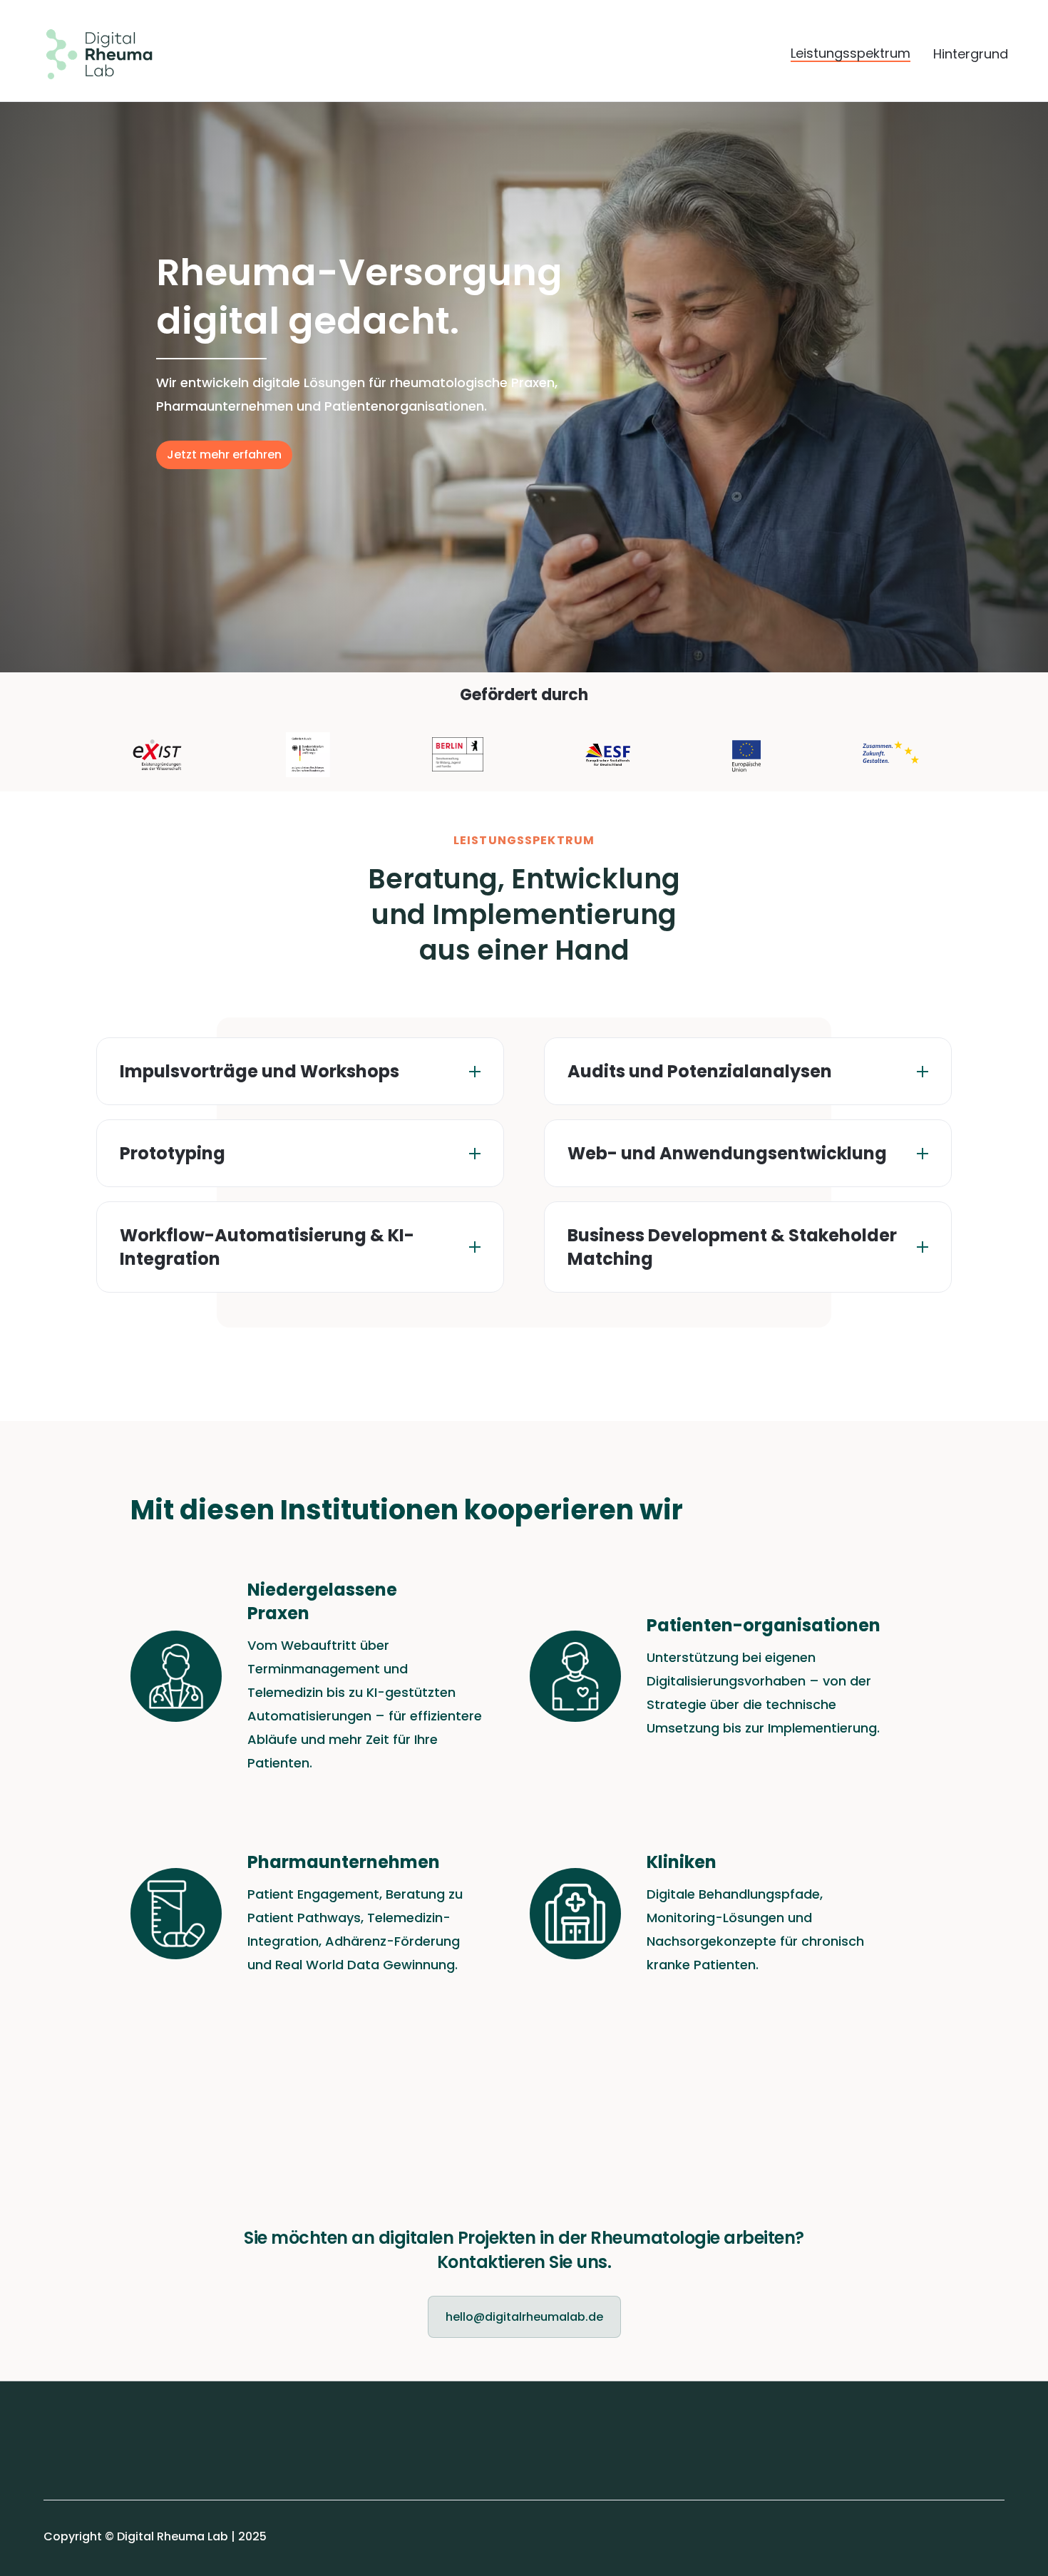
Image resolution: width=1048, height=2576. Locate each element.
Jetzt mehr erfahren (224, 455)
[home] (88, 54)
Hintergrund (971, 54)
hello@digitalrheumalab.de (524, 2317)
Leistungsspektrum (851, 54)
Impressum (76, 2434)
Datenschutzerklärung (108, 2466)
